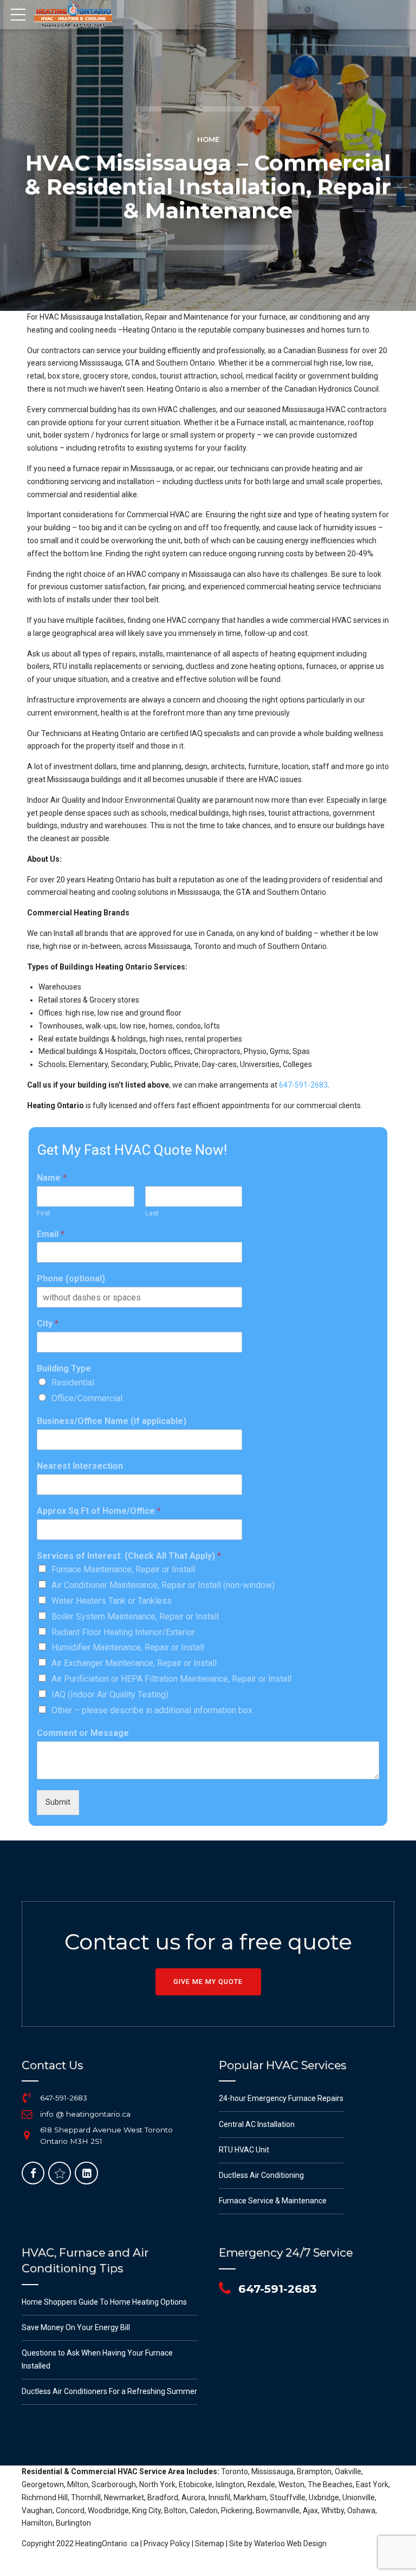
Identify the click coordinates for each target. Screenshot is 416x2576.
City (48, 1323)
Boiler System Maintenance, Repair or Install (135, 1616)
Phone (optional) (71, 1279)
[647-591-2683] (27, 2098)
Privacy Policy (167, 2544)
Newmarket (124, 2497)
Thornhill (86, 2497)
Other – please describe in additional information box (152, 1710)
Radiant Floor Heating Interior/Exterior (123, 1632)
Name (52, 1178)
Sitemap (210, 2544)
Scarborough (114, 2484)
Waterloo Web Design (290, 2544)
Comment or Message (83, 1733)
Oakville (348, 2471)
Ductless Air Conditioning (261, 2175)
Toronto (235, 2471)
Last (152, 1213)
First (44, 1213)
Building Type (64, 1368)
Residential (73, 1383)
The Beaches (330, 2484)
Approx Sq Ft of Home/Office (99, 1511)
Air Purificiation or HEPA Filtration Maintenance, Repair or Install (171, 1679)
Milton (78, 2484)
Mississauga (272, 2471)
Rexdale (261, 2484)
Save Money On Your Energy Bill (76, 2327)
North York (157, 2484)
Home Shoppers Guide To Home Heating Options (104, 2302)
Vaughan (37, 2510)
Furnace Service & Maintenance (273, 2201)
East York (372, 2484)
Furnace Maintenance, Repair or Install (123, 1569)
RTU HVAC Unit (244, 2150)
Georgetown (43, 2484)
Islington (230, 2484)
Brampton (314, 2471)
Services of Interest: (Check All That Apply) (129, 1556)
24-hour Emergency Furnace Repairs (281, 2098)
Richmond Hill (45, 2497)
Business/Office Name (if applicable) (112, 1421)
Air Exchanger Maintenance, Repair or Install (134, 1663)
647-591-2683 (303, 1085)
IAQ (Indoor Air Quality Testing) (110, 1694)
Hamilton (37, 2523)
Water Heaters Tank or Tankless (112, 1601)
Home (208, 139)
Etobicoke (196, 2484)
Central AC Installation (257, 2124)
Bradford (163, 2497)
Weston (291, 2484)
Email (51, 1234)
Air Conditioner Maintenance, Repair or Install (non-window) (163, 1585)
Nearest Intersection (80, 1466)
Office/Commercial (87, 1398)
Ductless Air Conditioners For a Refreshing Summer (109, 2391)
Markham (250, 2497)
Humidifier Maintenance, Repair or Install (128, 1647)
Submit (58, 1802)
